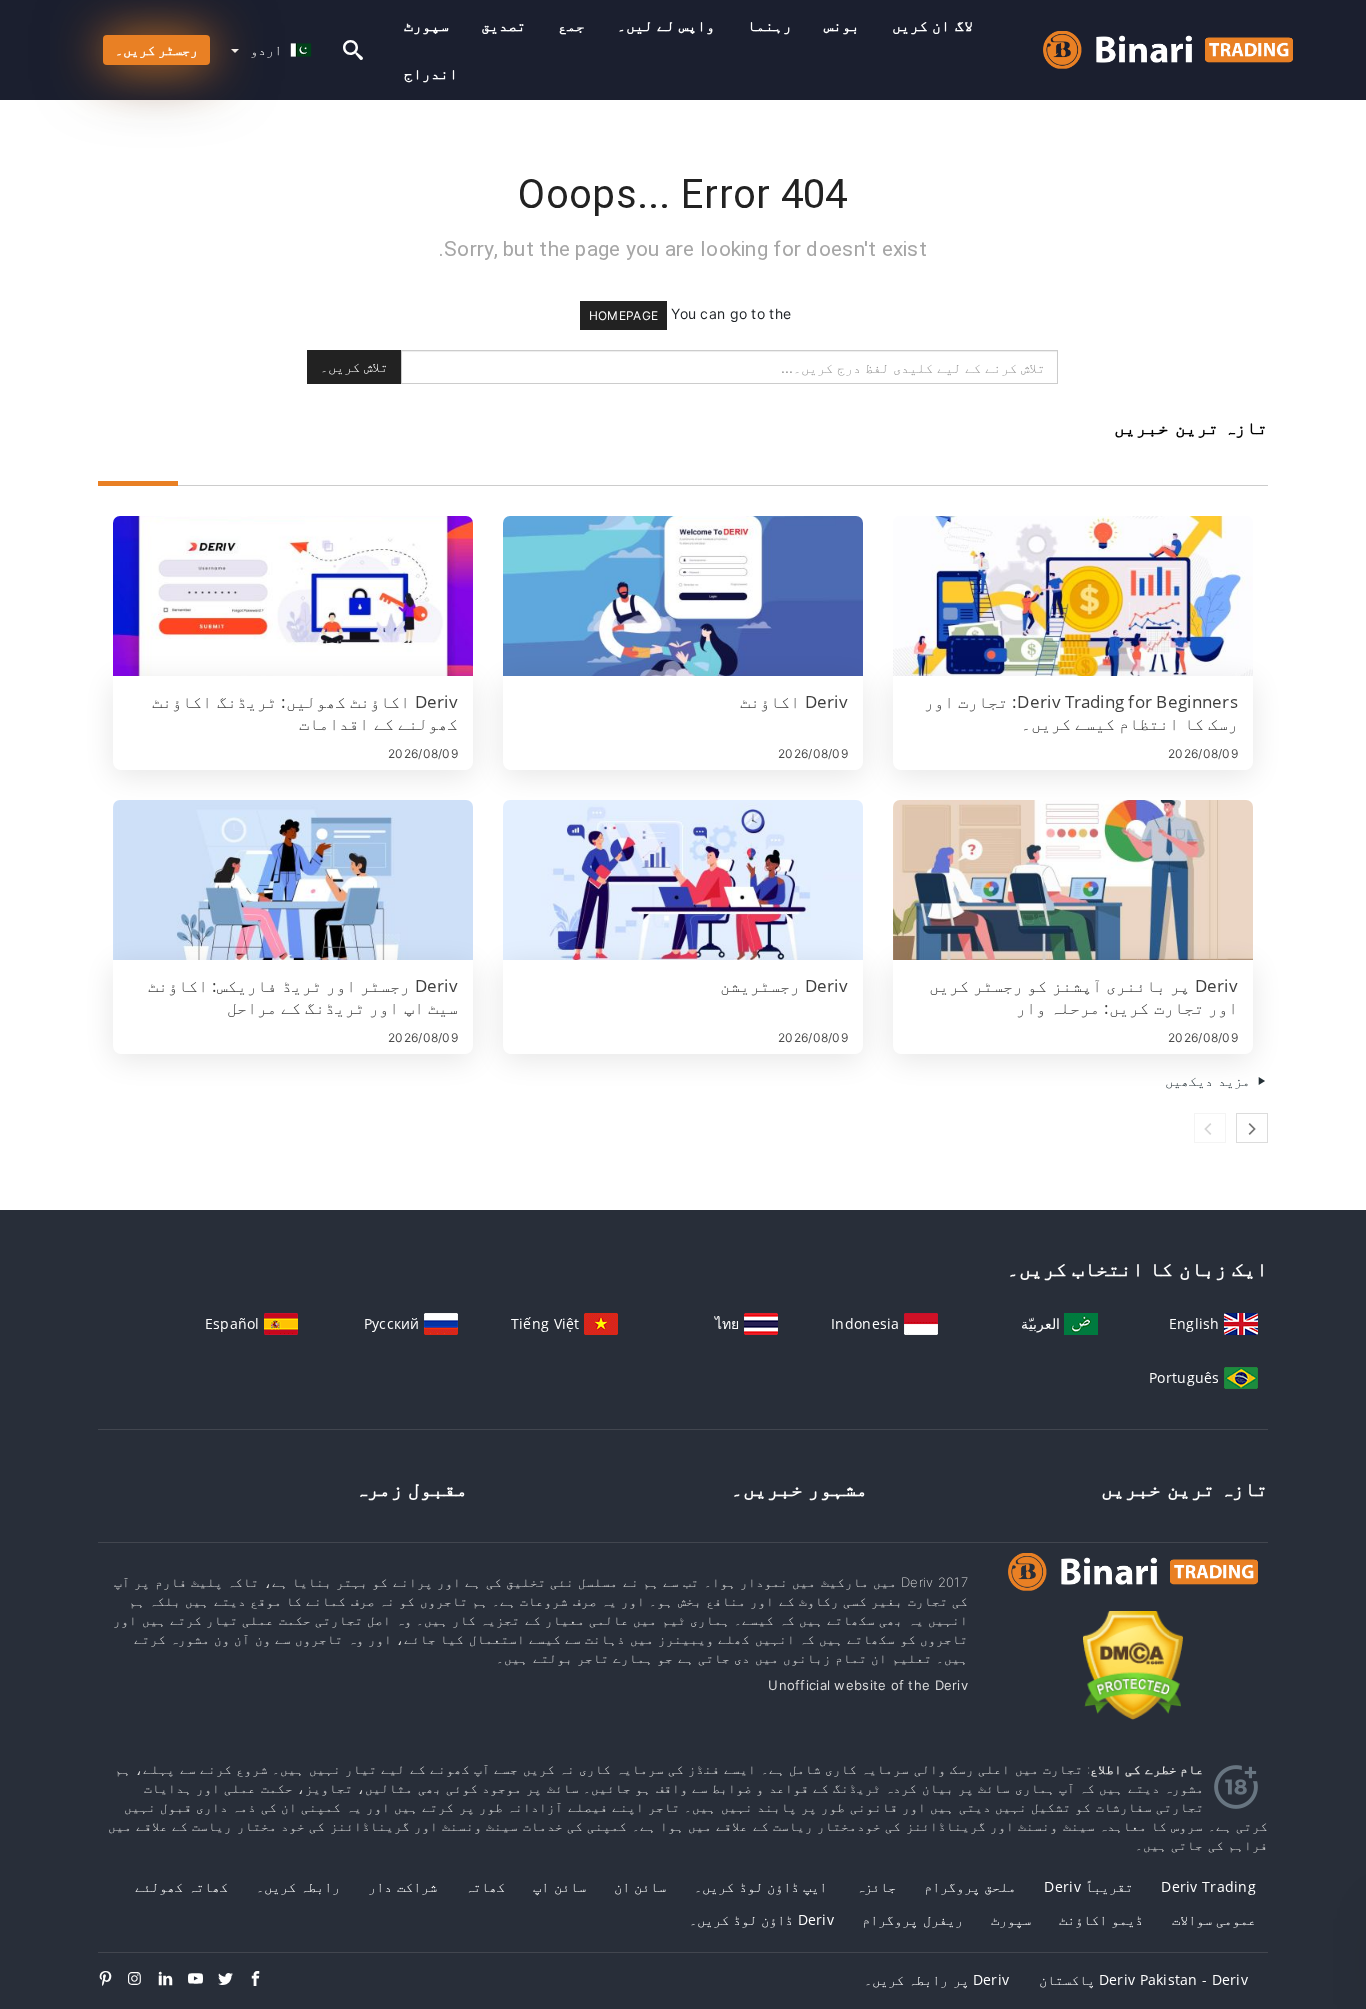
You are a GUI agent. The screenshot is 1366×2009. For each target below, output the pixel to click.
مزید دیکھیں (1209, 1080)
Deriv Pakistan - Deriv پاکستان (1143, 1979)
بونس (842, 25)
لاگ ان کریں (932, 25)
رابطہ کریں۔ (298, 1886)
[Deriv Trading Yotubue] (203, 1980)
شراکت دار (402, 1886)
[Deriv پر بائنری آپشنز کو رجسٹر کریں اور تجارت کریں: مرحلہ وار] (1073, 880)
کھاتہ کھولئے (181, 1886)
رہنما (769, 25)
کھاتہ (485, 1886)
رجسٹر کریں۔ (156, 49)
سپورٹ (426, 25)
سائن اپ (559, 1886)
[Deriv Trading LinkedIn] (173, 1980)
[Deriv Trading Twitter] (233, 1980)
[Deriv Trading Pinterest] (113, 1980)
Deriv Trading (1208, 1886)
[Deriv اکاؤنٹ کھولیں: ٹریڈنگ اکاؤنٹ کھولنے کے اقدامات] (293, 596)
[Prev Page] (1210, 1128)
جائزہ (876, 1886)
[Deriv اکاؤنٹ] (683, 596)
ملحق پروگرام (970, 1886)
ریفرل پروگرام (912, 1919)
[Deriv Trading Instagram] (143, 1980)
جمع (571, 25)
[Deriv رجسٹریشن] (683, 880)
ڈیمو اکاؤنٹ (1101, 1919)
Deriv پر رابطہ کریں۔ (936, 1979)
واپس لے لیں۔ (666, 25)
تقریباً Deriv (1088, 1886)
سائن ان (640, 1886)
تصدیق (503, 25)
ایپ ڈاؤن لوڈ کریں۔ (760, 1886)
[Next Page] (1252, 1128)
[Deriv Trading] (1133, 1590)
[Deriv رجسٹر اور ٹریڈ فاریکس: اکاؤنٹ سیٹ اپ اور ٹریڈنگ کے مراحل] (293, 880)
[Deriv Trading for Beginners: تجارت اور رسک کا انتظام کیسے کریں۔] (1073, 596)
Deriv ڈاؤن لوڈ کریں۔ (761, 1919)
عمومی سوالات (1214, 1919)
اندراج (431, 73)
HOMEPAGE (623, 315)
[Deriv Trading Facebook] (263, 1980)
